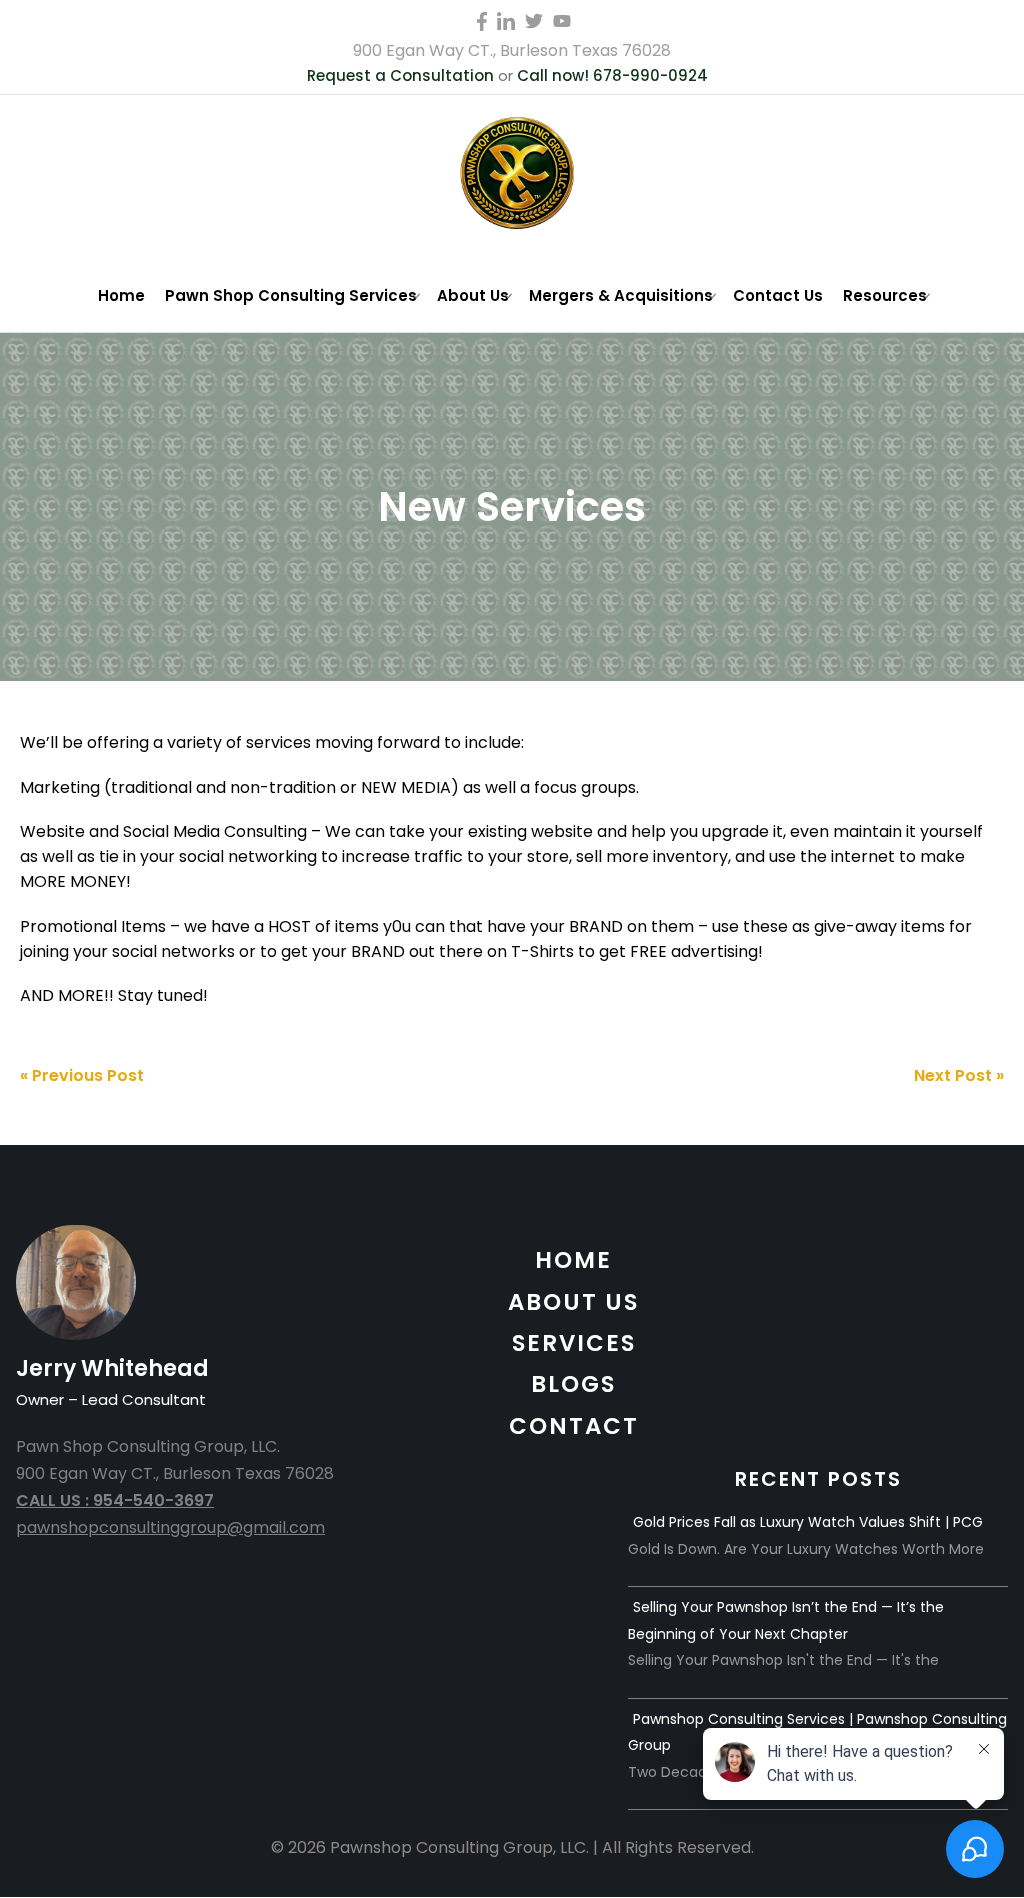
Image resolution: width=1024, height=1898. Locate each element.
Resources (885, 295)
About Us (473, 295)
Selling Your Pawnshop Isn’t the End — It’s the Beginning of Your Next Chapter (786, 1620)
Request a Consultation (400, 75)
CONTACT (574, 1426)
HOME (573, 1260)
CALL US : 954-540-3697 (115, 1500)
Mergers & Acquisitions (621, 295)
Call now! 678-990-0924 (612, 75)
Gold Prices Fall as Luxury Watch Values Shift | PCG (808, 1522)
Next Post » (959, 1075)
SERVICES (574, 1343)
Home (121, 295)
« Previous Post (82, 1075)
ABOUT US (573, 1302)
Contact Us (778, 295)
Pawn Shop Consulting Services (291, 295)
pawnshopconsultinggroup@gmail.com (170, 1527)
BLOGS (573, 1384)
